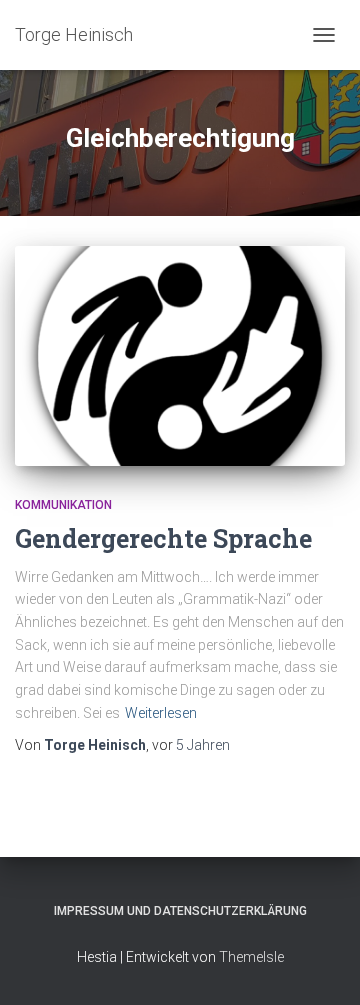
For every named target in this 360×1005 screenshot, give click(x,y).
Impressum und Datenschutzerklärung (180, 911)
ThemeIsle (251, 957)
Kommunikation (63, 505)
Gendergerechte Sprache (163, 538)
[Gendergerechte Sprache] (180, 356)
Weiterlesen (161, 713)
